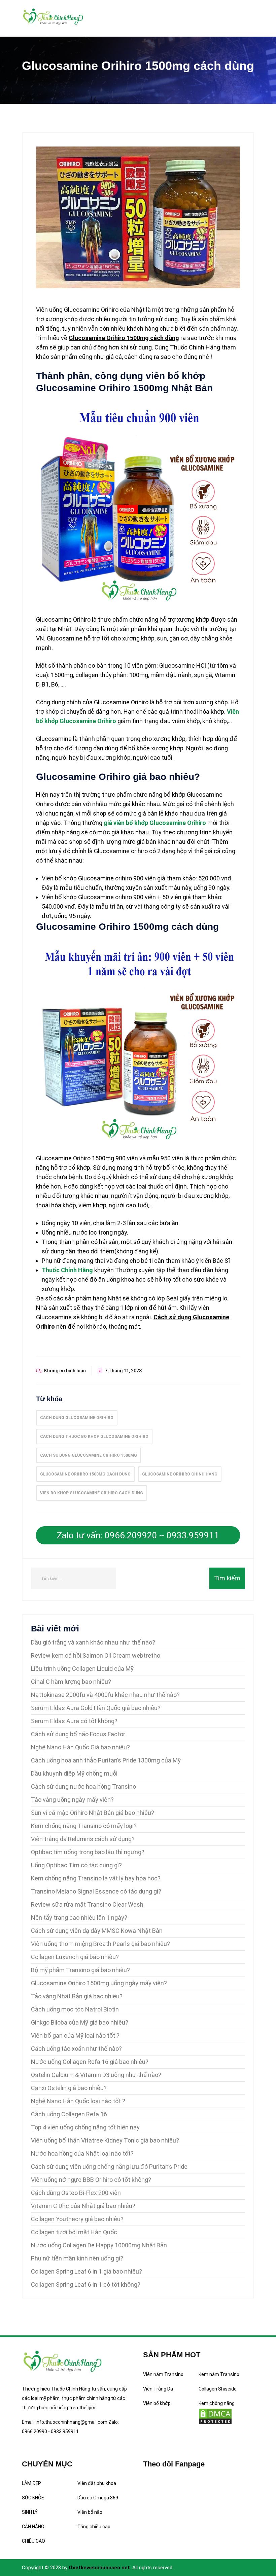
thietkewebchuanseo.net (99, 2568)
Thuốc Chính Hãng (67, 1270)
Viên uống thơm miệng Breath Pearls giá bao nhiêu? (100, 1944)
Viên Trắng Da (158, 2389)
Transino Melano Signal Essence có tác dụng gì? (96, 1891)
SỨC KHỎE (33, 2498)
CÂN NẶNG (33, 2527)
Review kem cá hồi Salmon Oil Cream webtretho (96, 1655)
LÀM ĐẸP (31, 2483)
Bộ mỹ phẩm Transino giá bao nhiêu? (80, 1970)
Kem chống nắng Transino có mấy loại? (84, 1826)
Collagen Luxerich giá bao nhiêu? (75, 1957)
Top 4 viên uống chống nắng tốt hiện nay (85, 2127)
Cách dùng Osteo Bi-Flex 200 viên (76, 2193)
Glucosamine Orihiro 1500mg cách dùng (85, 1474)
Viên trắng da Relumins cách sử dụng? (83, 1839)
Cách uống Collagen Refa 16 (69, 2114)
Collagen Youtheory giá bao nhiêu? (77, 2219)
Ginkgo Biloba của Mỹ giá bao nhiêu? (80, 2022)
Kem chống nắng (217, 2403)
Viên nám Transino (163, 2374)
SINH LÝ (30, 2512)
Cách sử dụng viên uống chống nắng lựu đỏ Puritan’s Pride (109, 2167)
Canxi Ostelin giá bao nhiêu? (69, 2088)
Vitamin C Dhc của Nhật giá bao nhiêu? (83, 2206)
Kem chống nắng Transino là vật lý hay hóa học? (96, 1878)
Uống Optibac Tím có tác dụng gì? (76, 1865)
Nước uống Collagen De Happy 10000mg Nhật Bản (99, 2245)
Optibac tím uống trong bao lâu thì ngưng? (88, 1852)
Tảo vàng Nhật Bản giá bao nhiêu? (77, 1996)
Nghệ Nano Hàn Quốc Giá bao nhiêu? (80, 1747)
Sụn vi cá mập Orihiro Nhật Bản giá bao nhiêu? (93, 1813)
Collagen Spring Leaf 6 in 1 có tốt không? (86, 2284)
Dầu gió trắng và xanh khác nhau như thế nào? (93, 1642)
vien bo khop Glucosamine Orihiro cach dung (92, 1493)
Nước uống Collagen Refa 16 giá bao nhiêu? (90, 2062)
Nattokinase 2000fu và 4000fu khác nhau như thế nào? (105, 1695)
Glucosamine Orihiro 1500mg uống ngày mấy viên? (99, 1983)
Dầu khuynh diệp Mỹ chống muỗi (74, 1773)
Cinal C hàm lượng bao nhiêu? (71, 1682)
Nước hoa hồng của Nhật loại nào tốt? (82, 2153)
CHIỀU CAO (33, 2541)
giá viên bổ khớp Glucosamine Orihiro (155, 823)
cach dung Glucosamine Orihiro (77, 1418)
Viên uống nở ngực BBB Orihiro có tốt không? (91, 2180)
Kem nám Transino (219, 2374)
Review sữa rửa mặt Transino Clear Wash (87, 1904)
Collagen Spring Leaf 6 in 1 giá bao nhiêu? (87, 2271)
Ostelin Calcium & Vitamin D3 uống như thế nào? (96, 2075)
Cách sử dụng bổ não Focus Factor (78, 1734)
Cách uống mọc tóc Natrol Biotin (75, 2009)
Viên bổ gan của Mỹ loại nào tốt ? (75, 2035)
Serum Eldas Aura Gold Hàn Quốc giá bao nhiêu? (96, 1708)
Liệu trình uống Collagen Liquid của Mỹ (82, 1669)
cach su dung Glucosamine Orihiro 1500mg (89, 1455)
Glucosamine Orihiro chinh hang (180, 1474)
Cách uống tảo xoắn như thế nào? (76, 2049)
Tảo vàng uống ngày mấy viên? (72, 1800)
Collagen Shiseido (218, 2389)
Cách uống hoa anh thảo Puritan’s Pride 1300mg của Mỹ (106, 1760)
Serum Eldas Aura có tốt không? (74, 1721)
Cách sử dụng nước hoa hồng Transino (83, 1786)
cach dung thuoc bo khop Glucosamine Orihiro (94, 1437)
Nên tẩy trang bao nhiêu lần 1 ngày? (79, 1918)
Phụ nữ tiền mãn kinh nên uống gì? (77, 2258)
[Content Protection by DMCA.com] (215, 2416)
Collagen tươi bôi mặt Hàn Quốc (74, 2232)
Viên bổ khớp (157, 2403)
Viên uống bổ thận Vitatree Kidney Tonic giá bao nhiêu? (105, 2140)
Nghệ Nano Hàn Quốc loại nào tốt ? (78, 2101)
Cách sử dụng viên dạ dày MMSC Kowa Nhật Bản (97, 1931)
